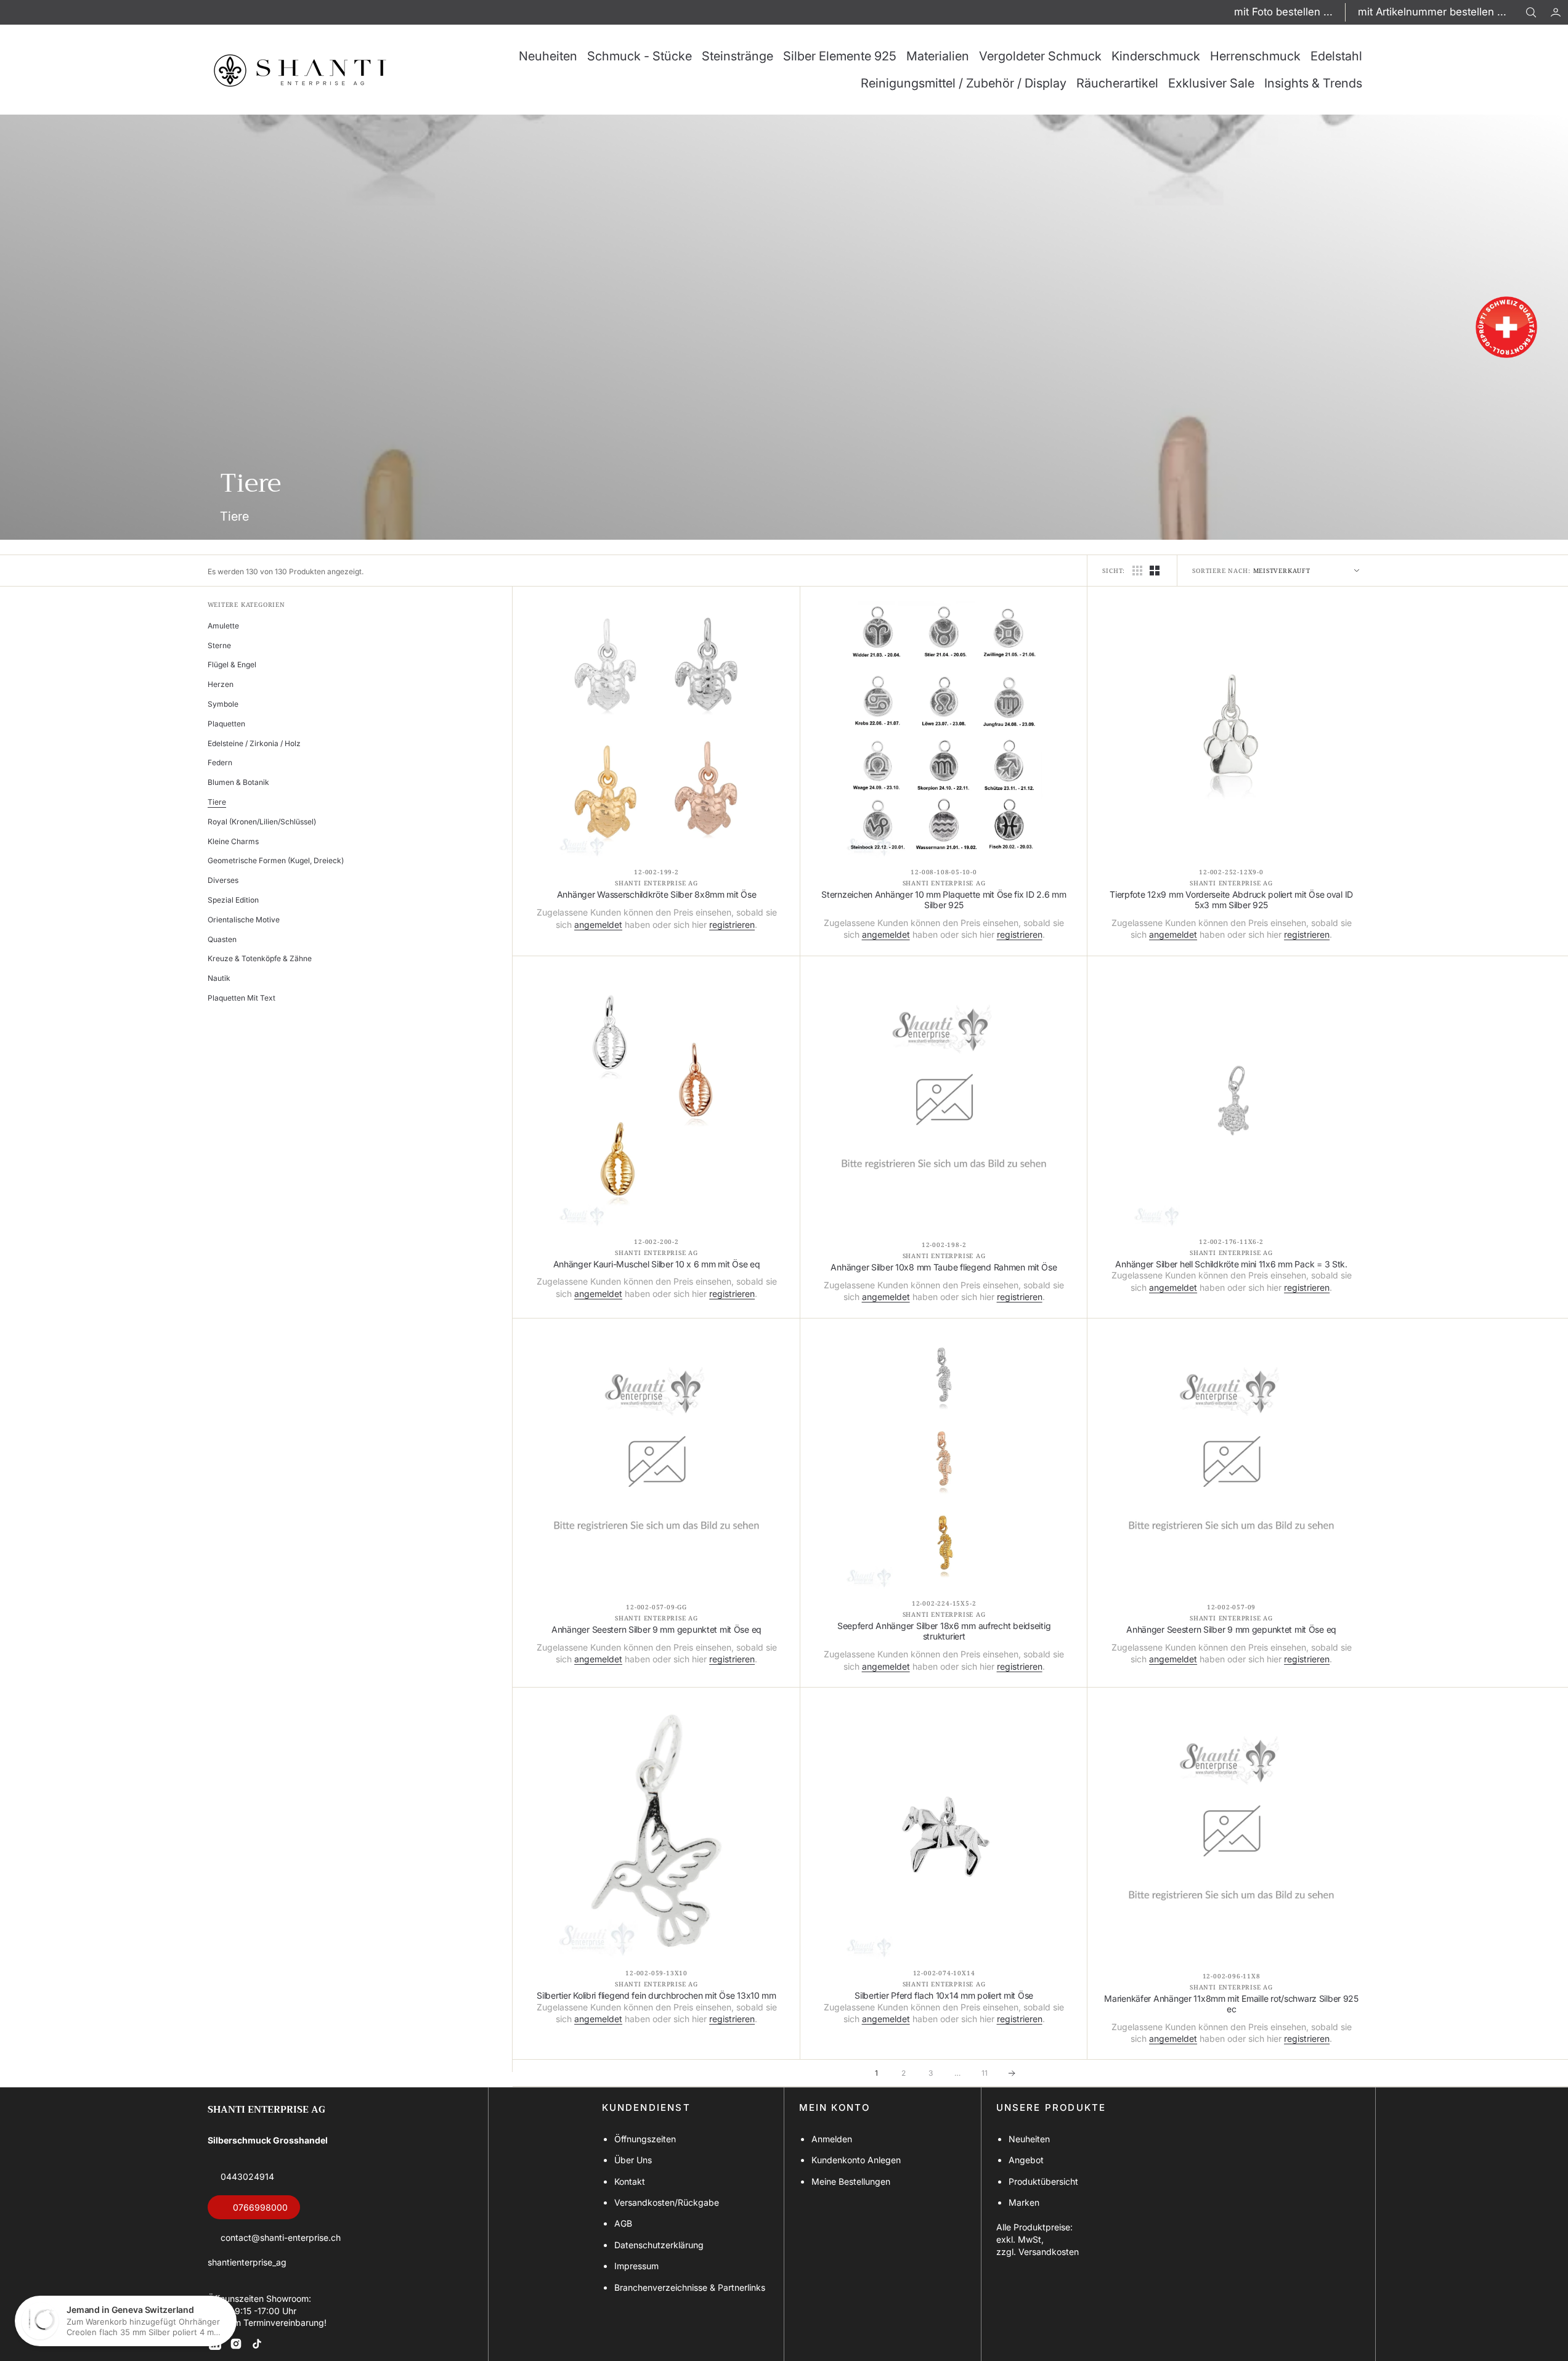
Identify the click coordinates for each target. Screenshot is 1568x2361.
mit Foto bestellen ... (1283, 12)
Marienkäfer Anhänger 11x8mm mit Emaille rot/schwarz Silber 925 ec (1231, 2004)
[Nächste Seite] (1012, 2073)
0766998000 (260, 2207)
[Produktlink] (656, 730)
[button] (1556, 12)
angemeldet (598, 924)
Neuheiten (1029, 2139)
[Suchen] (1531, 12)
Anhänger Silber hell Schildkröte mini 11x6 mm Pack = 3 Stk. (1231, 1264)
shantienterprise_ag (247, 2262)
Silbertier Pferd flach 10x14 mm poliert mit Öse (944, 1996)
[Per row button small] (1155, 571)
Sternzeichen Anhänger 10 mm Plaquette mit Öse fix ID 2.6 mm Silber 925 (944, 900)
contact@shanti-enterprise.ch (281, 2237)
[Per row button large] (1137, 571)
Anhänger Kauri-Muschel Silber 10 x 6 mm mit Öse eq (657, 1264)
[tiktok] (257, 2344)
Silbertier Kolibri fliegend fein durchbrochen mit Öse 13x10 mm (656, 1996)
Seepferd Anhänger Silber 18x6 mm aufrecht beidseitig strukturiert (944, 1631)
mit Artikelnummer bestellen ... (1432, 12)
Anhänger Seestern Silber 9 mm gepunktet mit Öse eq (656, 1630)
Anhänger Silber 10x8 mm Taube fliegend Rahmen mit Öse (944, 1267)
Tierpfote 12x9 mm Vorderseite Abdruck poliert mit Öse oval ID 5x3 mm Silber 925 (1231, 900)
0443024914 (247, 2176)
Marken (1024, 2202)
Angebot (1026, 2160)
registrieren (732, 924)
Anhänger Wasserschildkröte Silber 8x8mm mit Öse (657, 895)
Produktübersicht (1043, 2181)
